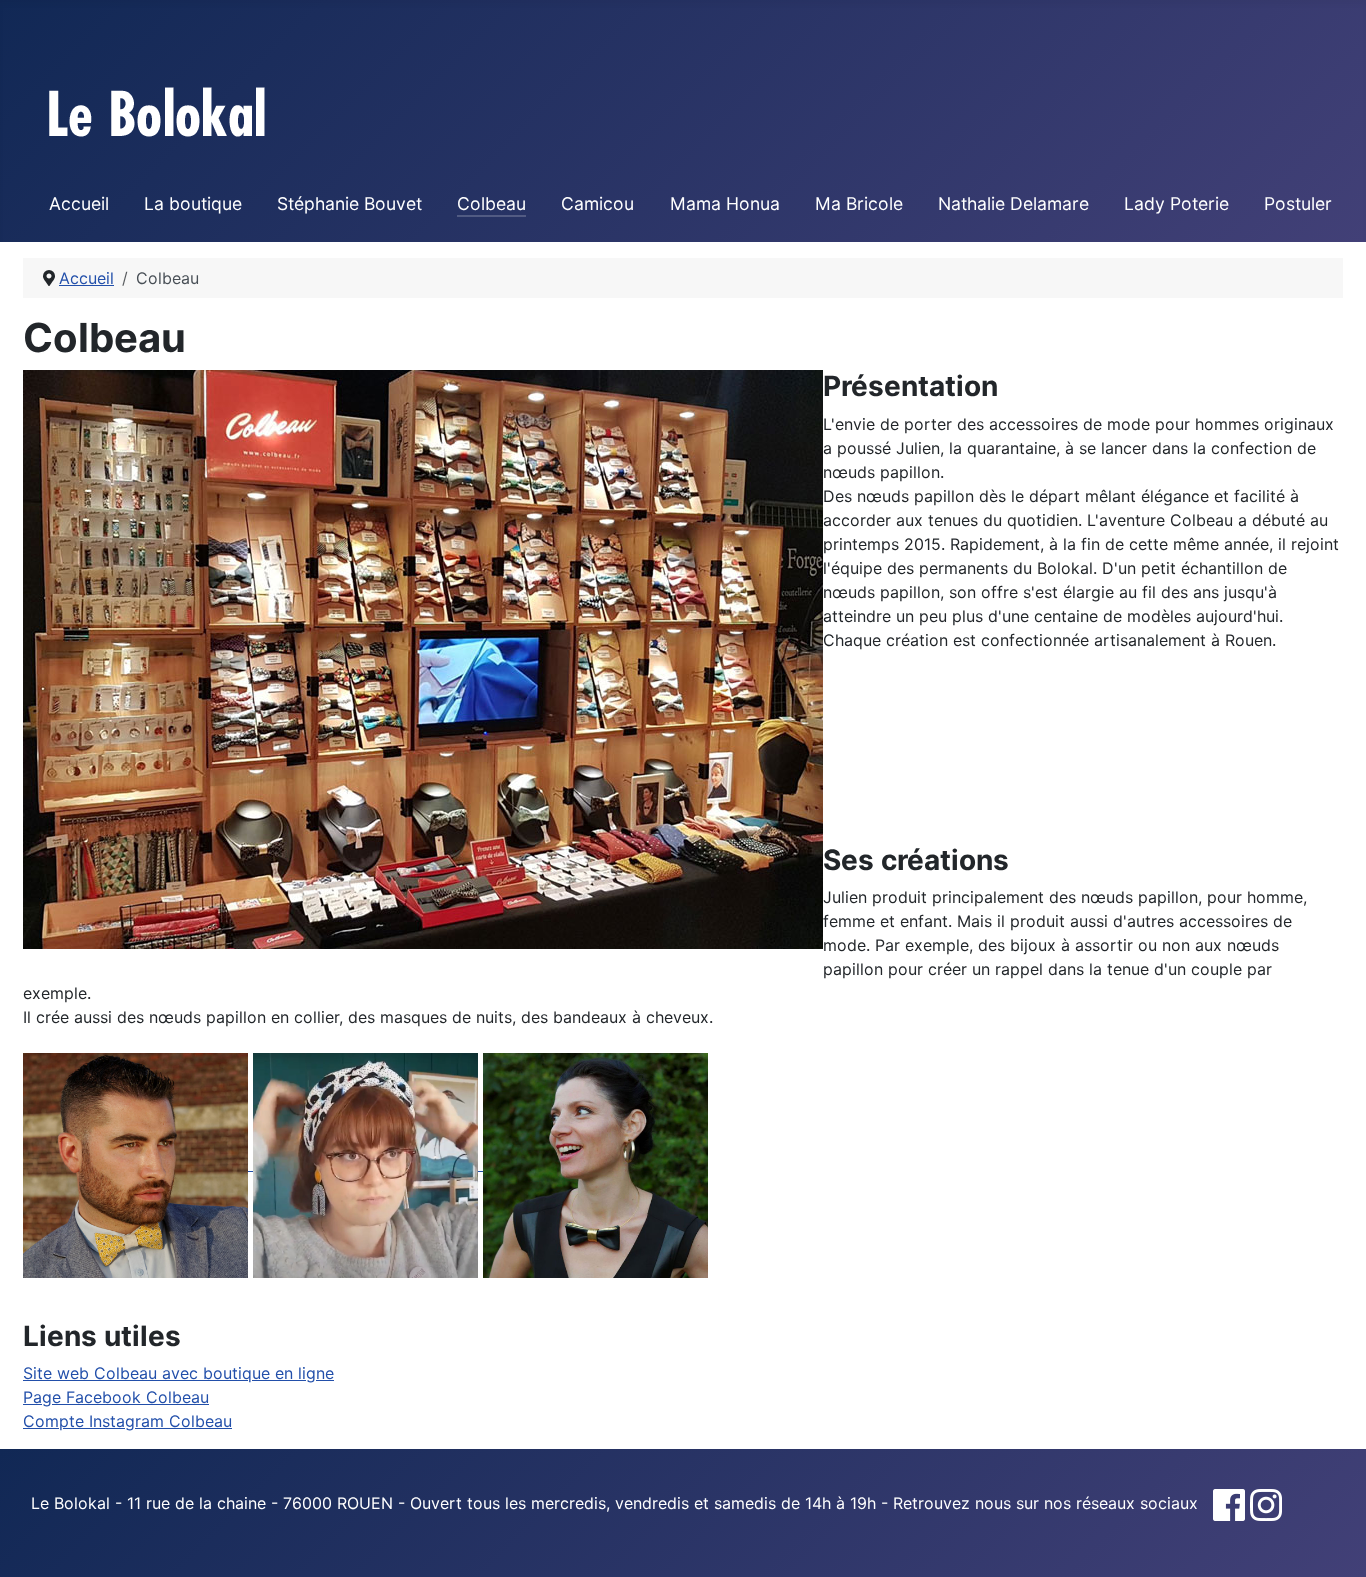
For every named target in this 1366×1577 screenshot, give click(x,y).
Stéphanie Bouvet (349, 203)
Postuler (1298, 203)
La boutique (193, 203)
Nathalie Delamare (1013, 203)
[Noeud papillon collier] (595, 1164)
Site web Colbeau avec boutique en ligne (178, 1373)
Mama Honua (725, 203)
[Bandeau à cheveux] (368, 1164)
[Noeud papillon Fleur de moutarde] (138, 1164)
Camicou (597, 203)
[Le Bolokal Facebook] (1229, 1504)
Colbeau (491, 203)
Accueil (79, 203)
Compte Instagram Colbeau (127, 1421)
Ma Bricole (859, 203)
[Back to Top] (1331, 1540)
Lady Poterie (1176, 203)
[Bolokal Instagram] (1266, 1504)
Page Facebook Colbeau (116, 1397)
